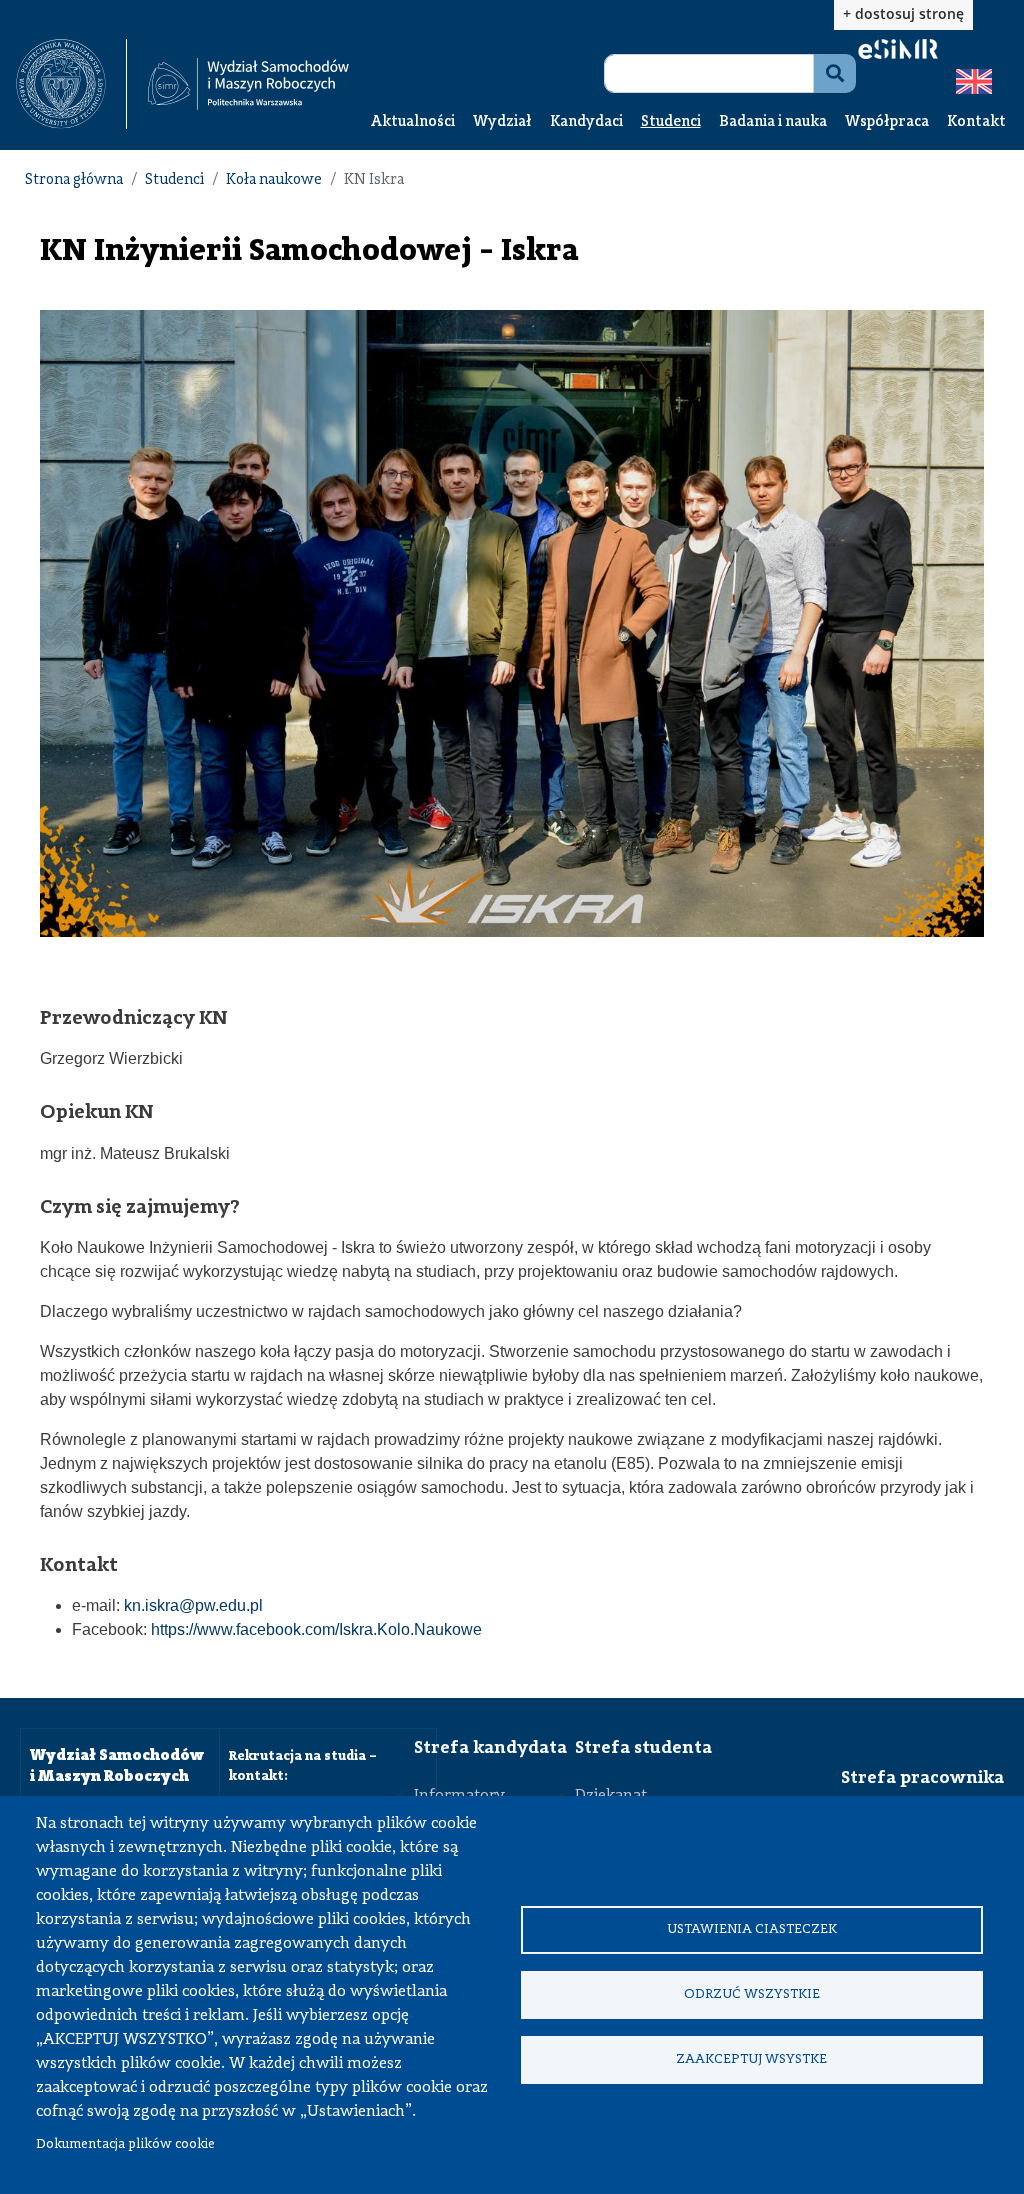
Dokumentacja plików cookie (125, 2144)
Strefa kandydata (490, 1748)
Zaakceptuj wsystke (751, 2059)
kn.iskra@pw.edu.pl (193, 1605)
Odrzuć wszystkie (752, 1994)
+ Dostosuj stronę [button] (903, 13)
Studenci (671, 122)
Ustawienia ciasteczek (752, 1929)
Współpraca (887, 122)
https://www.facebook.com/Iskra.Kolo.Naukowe (316, 1629)
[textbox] (71, 84)
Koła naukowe (274, 180)
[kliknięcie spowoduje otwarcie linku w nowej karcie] (61, 84)
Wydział (502, 122)
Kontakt (976, 122)
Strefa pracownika (922, 1778)
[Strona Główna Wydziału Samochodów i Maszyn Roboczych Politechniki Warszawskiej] (248, 84)
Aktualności (413, 122)
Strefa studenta (643, 1748)
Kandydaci (586, 122)
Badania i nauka (773, 122)
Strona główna (74, 180)
